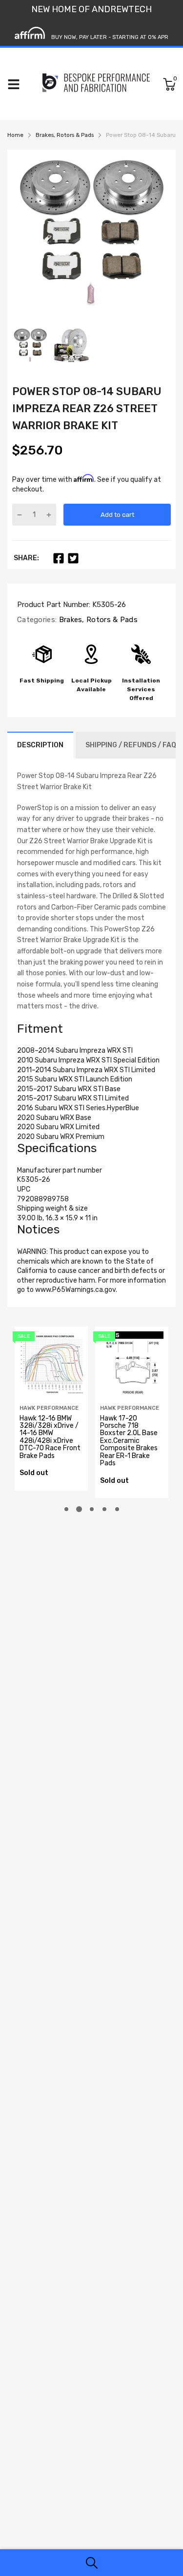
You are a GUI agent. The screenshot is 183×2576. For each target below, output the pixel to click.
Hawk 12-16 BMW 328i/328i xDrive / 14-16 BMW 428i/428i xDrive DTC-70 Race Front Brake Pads (50, 1437)
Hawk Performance (49, 1408)
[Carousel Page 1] (66, 1509)
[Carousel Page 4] (104, 1509)
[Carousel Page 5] (117, 1509)
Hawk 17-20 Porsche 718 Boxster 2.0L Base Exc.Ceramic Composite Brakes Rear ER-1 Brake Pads (129, 1441)
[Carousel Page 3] (92, 1509)
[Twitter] (73, 558)
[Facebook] (59, 558)
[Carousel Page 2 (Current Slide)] (79, 1509)
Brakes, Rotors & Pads (97, 620)
